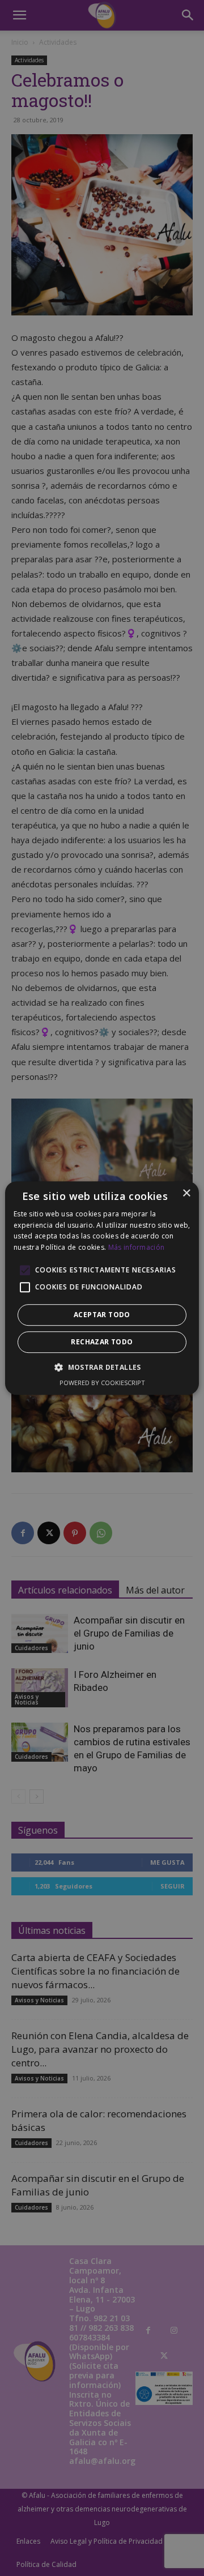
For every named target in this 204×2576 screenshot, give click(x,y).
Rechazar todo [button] (102, 1342)
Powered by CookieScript (102, 1383)
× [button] (186, 1193)
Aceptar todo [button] (102, 1315)
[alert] (102, 1288)
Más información (137, 1247)
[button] (102, 1367)
